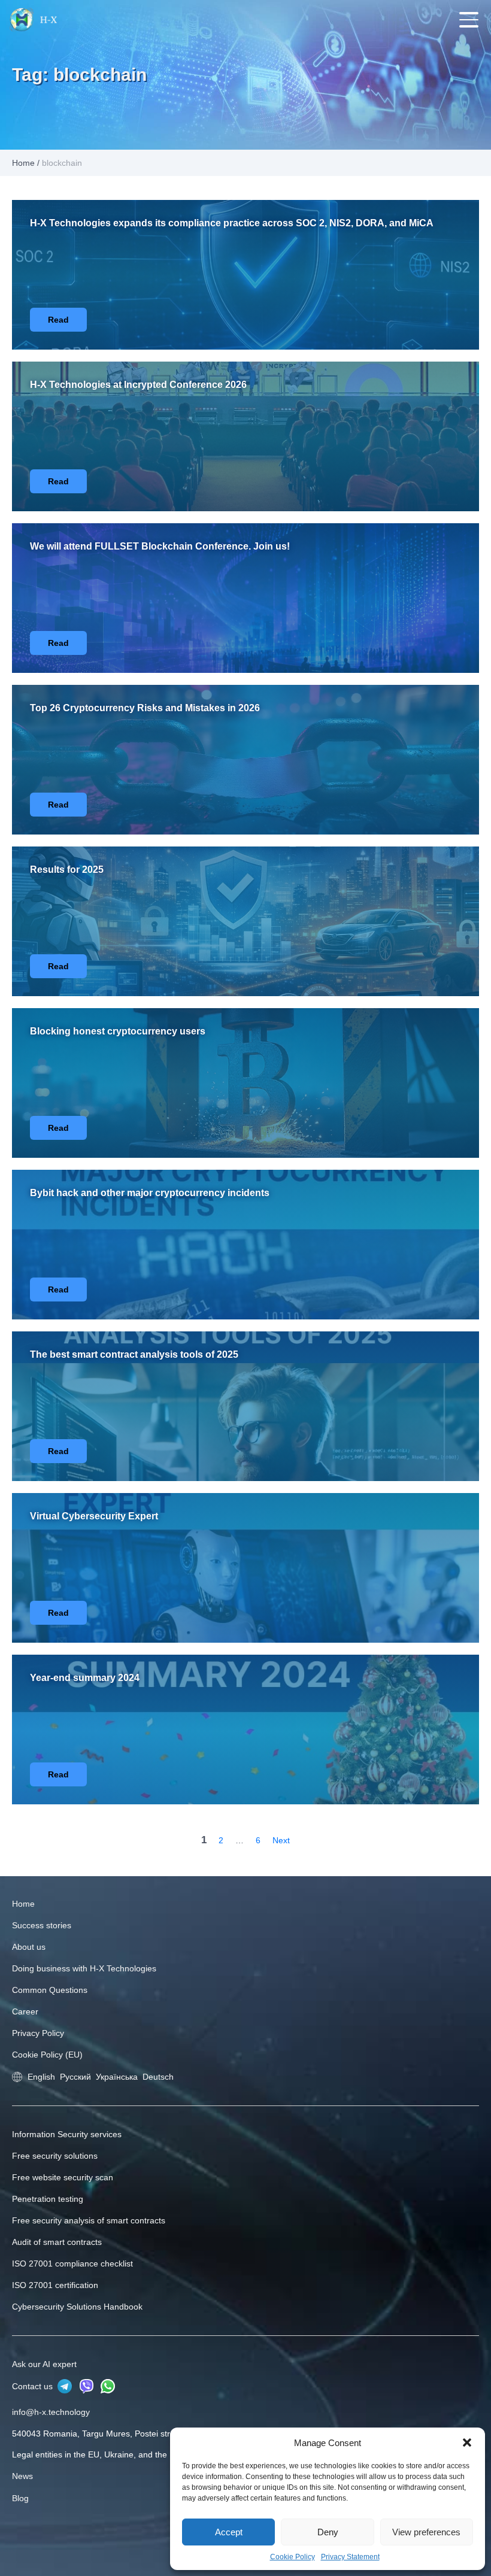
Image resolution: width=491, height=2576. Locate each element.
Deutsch (158, 2077)
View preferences (426, 2532)
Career (25, 2011)
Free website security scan (63, 2177)
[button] (467, 2443)
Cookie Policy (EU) (47, 2055)
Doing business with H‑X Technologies (84, 1968)
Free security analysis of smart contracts (89, 2220)
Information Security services (67, 2134)
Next (281, 1840)
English (41, 2077)
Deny (328, 2532)
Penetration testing (48, 2199)
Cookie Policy (293, 2557)
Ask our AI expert (44, 2364)
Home (23, 163)
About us (29, 1947)
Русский (75, 2077)
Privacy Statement (350, 2557)
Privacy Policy (38, 2033)
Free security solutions (55, 2156)
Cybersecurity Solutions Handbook (77, 2307)
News (22, 2476)
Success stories (42, 1925)
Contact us (34, 2386)
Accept (229, 2532)
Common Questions (50, 1990)
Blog (20, 2498)
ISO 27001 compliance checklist (72, 2264)
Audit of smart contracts (57, 2242)
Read (58, 320)
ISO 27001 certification (55, 2285)
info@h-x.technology (51, 2412)
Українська (117, 2077)
